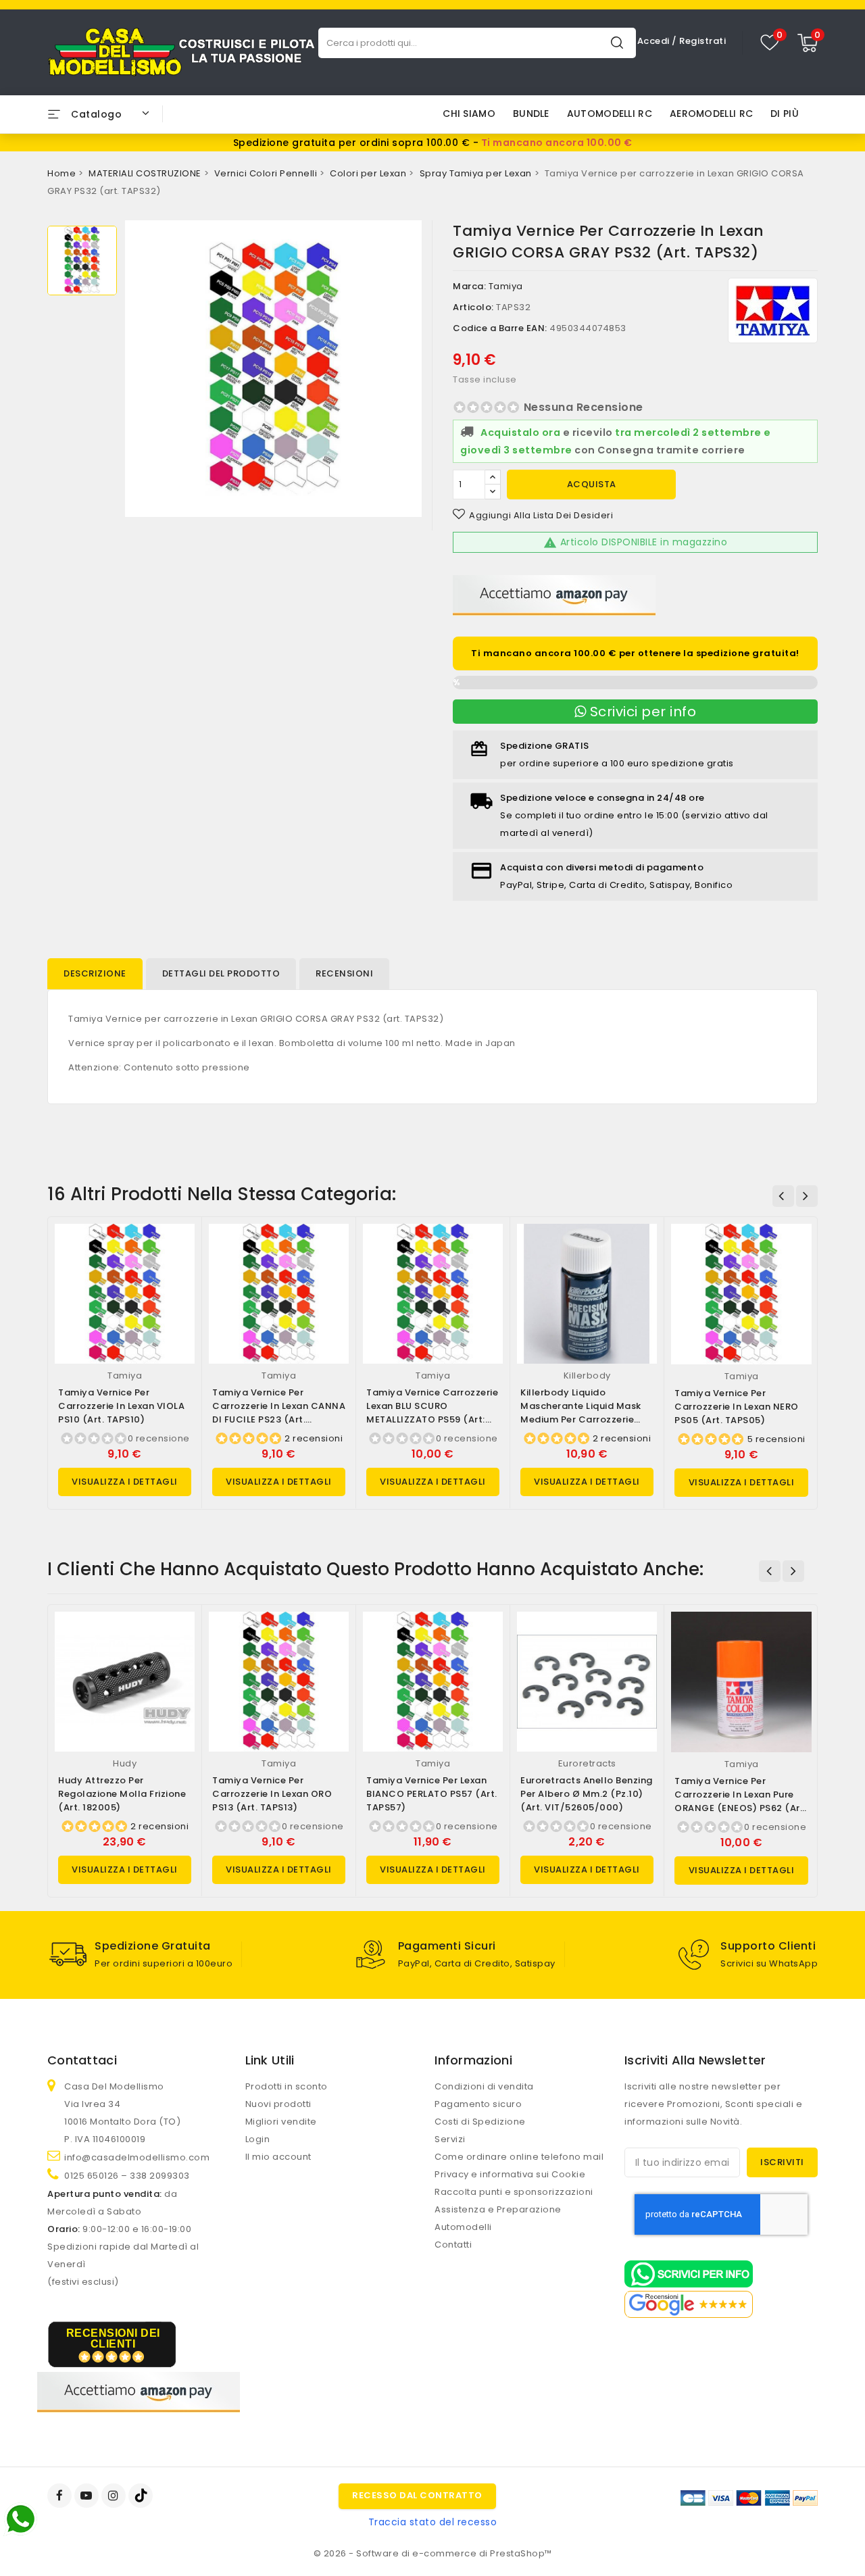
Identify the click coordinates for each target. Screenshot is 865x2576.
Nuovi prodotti (278, 2104)
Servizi (450, 2139)
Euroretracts (587, 1763)
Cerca (617, 42)
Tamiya (506, 286)
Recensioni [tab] (344, 973)
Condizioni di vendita (484, 2086)
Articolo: (473, 307)
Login (258, 2139)
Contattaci (82, 2060)
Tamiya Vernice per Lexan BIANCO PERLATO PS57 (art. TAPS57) (432, 1794)
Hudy (125, 1763)
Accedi (655, 41)
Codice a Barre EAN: (500, 328)
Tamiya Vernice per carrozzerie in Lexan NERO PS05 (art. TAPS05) (737, 1407)
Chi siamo (469, 114)
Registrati (702, 41)
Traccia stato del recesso (433, 2522)
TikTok (142, 2496)
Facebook (61, 2496)
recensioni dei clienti (113, 2338)
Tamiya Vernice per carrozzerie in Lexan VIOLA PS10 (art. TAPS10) (121, 1406)
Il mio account (278, 2157)
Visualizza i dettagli (125, 1482)
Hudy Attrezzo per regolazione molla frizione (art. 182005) (122, 1794)
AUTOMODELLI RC (610, 114)
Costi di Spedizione (480, 2122)
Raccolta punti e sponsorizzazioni (514, 2192)
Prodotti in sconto (287, 2086)
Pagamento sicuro (478, 2104)
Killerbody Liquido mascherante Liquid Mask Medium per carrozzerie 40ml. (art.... (581, 1413)
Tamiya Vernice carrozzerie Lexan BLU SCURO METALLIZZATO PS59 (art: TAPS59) (432, 1413)
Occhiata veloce (179, 1248)
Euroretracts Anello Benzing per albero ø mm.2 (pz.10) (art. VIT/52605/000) (587, 1794)
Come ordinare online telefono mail (519, 2157)
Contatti (453, 2245)
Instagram (115, 2496)
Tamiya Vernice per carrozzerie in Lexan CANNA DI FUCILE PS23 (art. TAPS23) (279, 1413)
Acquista (592, 484)
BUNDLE (531, 114)
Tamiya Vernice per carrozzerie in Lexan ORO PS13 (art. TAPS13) (272, 1794)
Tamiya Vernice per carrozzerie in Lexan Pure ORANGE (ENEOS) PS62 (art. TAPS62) (741, 1801)
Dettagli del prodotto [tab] (221, 973)
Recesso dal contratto (417, 2495)
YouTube (88, 2496)
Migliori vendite (281, 2122)
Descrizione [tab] (95, 973)
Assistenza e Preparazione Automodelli (498, 2218)
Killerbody (587, 1376)
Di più (785, 114)
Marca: (469, 286)
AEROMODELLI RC (711, 114)
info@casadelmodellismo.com (137, 2157)
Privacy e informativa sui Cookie (510, 2174)
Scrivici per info (641, 712)
